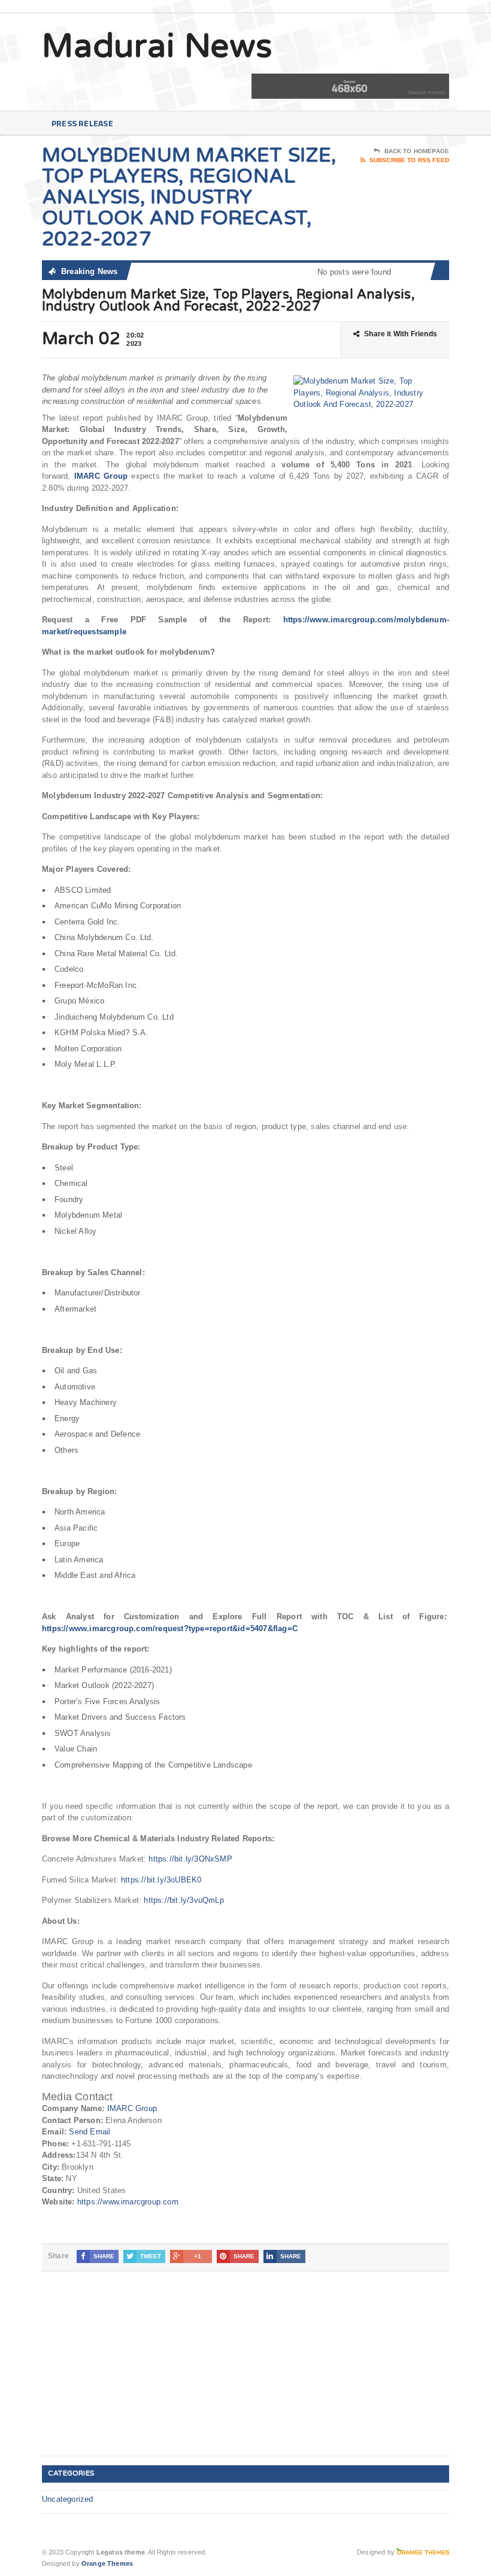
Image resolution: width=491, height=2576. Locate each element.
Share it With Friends (401, 334)
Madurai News (157, 47)
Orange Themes (107, 2563)
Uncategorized (68, 2499)
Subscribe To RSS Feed (409, 160)
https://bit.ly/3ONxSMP (190, 1859)
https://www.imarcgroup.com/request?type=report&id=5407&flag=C (170, 1628)
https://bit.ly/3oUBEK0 (161, 1880)
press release (82, 123)
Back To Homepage (417, 151)
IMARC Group (132, 2108)
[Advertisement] (132, 2373)
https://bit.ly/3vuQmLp (184, 1900)
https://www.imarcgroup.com (128, 2202)
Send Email (90, 2132)
